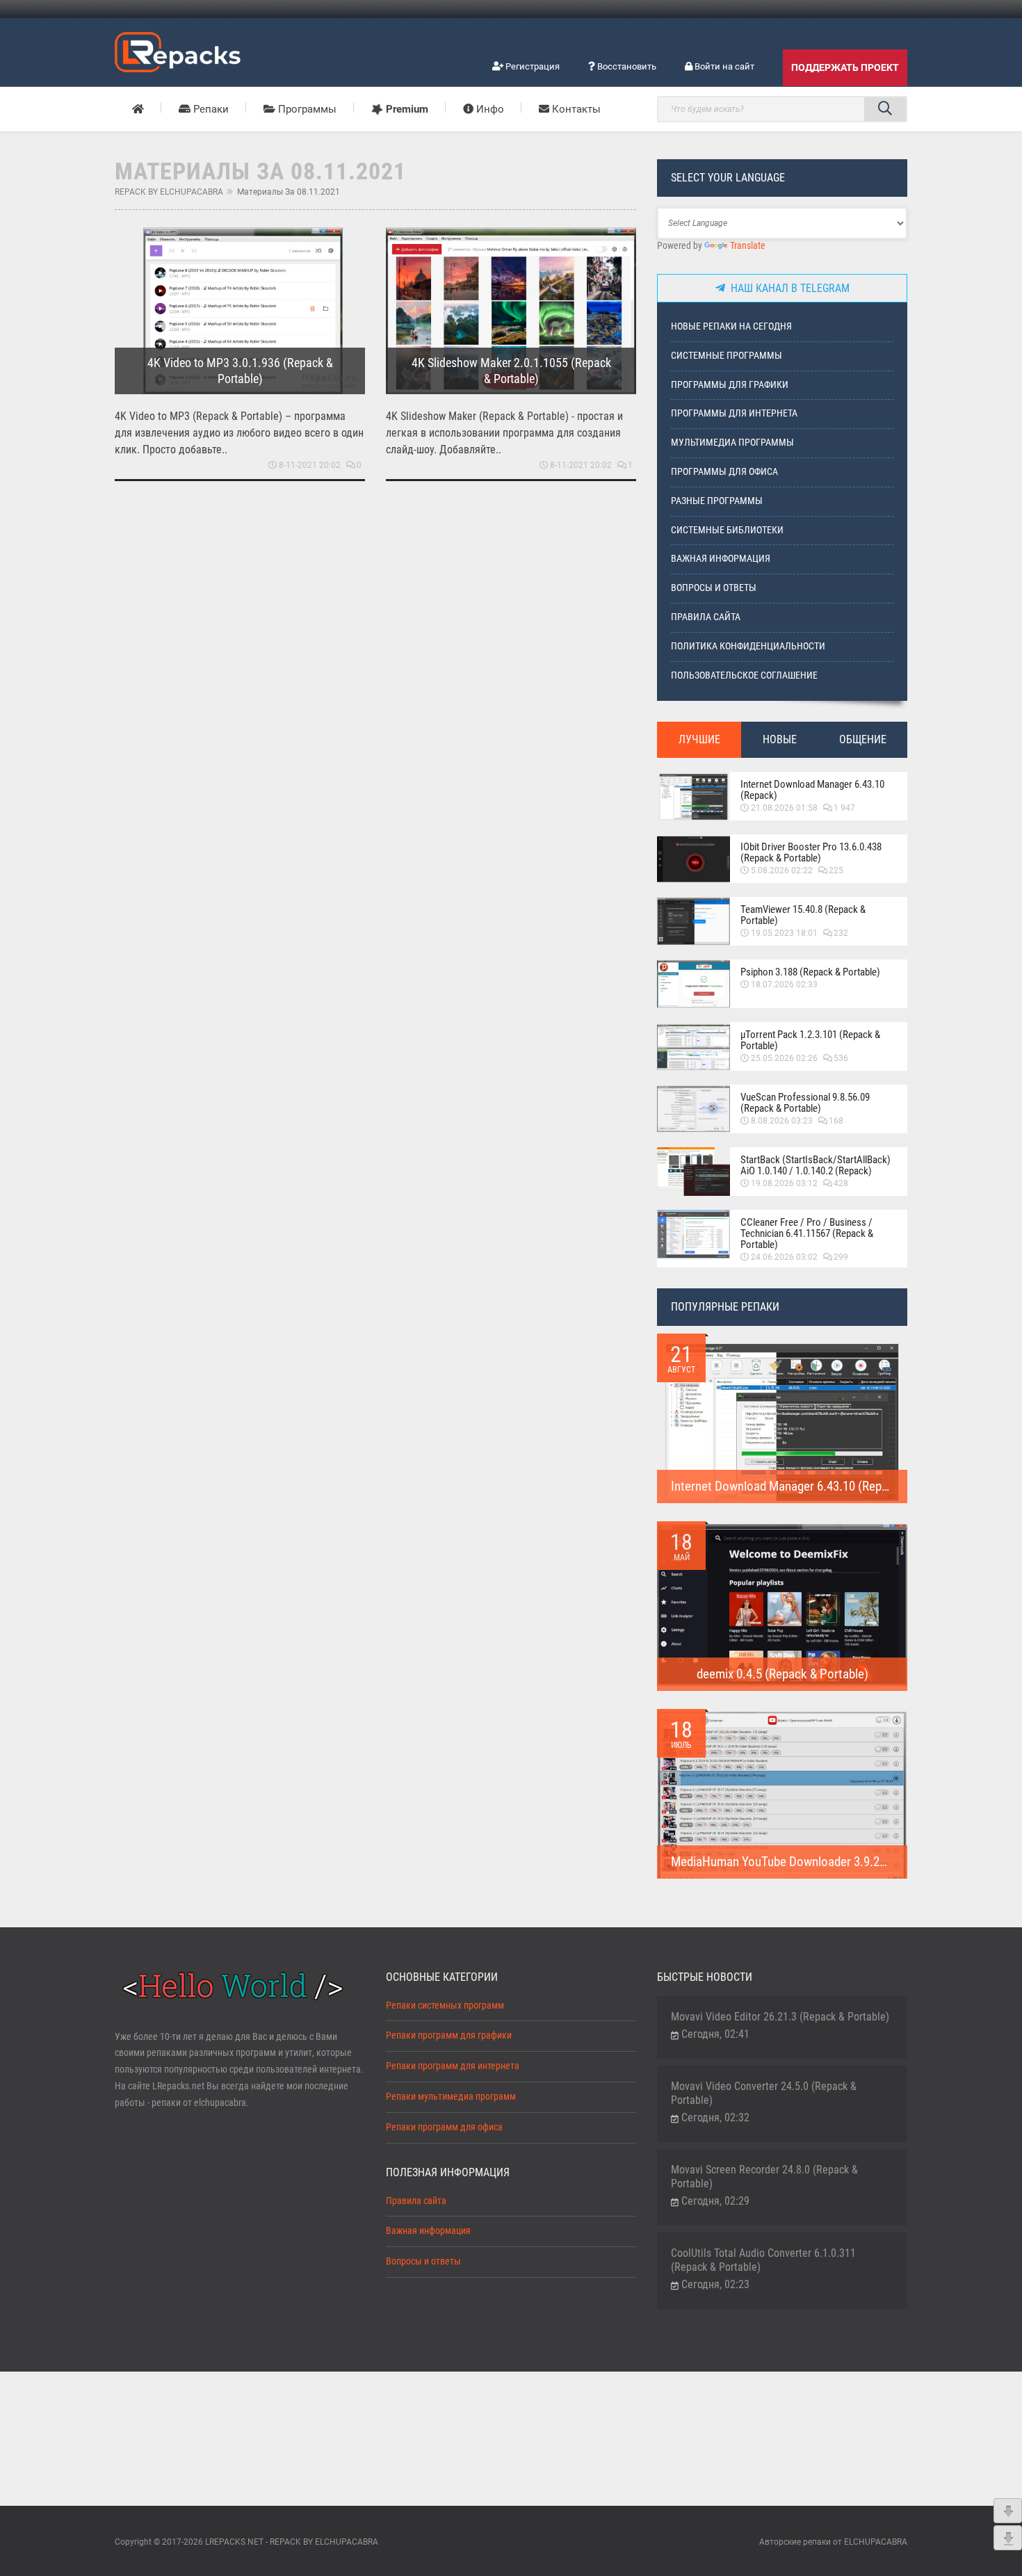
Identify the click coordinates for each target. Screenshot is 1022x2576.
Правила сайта (706, 617)
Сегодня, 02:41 (715, 2034)
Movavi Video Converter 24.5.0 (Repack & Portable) (764, 2093)
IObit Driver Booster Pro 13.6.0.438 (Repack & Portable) (811, 852)
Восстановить (626, 66)
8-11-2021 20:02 (310, 465)
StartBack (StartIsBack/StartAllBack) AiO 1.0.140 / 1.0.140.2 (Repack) (816, 1165)
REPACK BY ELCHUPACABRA (169, 192)
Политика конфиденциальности (748, 646)
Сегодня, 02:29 (715, 2201)
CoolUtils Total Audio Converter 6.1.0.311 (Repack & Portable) (763, 2260)
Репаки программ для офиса (444, 2127)
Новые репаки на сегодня (731, 326)
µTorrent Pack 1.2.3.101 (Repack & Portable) (810, 1040)
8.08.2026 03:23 (782, 1121)
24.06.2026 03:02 (784, 1257)
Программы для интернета (734, 413)
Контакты (575, 109)
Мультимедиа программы (732, 443)
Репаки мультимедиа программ (451, 2097)
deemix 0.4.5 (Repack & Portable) (782, 1674)
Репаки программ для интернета (453, 2066)
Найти (885, 109)
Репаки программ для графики (449, 2035)
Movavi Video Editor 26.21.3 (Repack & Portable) (780, 2017)
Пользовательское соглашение (744, 675)
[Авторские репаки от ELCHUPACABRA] (178, 50)
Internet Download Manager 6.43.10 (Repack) (812, 790)
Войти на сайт (723, 66)
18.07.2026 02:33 (784, 985)
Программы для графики (730, 385)
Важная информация (721, 559)
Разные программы (717, 501)
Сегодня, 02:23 (715, 2284)
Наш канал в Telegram (787, 288)
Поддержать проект (845, 67)
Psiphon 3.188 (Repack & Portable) (810, 972)
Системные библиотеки (727, 530)
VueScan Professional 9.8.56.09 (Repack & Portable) (805, 1103)
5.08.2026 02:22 (782, 870)
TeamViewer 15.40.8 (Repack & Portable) (803, 915)
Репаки (210, 109)
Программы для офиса (724, 472)
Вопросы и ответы (714, 588)
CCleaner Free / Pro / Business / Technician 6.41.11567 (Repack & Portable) (807, 1233)
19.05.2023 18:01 (784, 933)
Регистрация (532, 66)
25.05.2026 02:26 (784, 1058)
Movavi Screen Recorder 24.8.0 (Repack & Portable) (764, 2177)
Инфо (489, 109)
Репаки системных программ (445, 2006)
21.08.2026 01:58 (784, 808)
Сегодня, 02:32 (715, 2117)
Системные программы (727, 356)
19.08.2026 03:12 (784, 1183)
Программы (306, 109)
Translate (748, 246)
